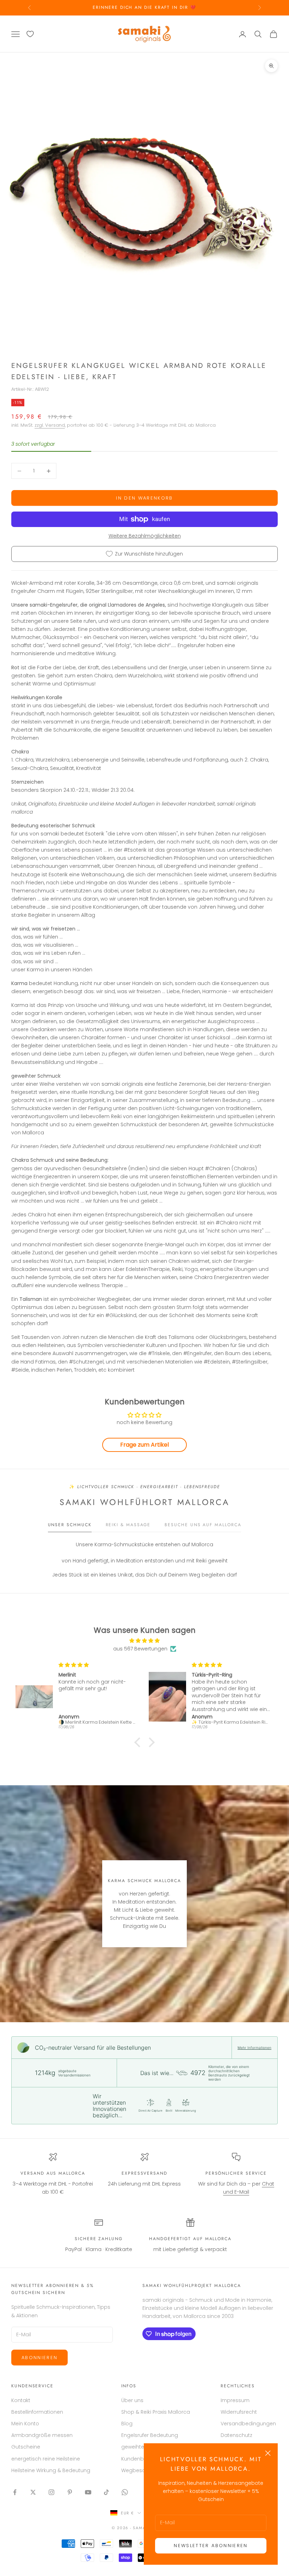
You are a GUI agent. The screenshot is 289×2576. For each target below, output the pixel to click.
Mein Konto (25, 2424)
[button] (139, 1742)
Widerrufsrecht (239, 2412)
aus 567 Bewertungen (140, 1649)
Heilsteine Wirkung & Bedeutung (51, 2470)
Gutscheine (26, 2447)
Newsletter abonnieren (211, 2546)
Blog (127, 2424)
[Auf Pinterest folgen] (70, 2492)
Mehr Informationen (254, 2048)
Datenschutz (236, 2435)
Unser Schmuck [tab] (70, 1525)
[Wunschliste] (30, 34)
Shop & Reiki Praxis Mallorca (156, 2412)
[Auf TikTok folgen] (106, 2492)
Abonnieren (39, 2358)
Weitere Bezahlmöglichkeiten (145, 536)
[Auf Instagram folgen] (51, 2492)
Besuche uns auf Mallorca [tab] (203, 1525)
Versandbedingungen (248, 2424)
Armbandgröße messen (42, 2435)
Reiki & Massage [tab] (128, 1525)
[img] (144, 1641)
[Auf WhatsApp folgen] (125, 2492)
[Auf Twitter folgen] (33, 2492)
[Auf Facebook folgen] (15, 2492)
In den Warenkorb (144, 498)
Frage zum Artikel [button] (144, 1445)
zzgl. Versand (50, 425)
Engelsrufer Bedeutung (150, 2435)
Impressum (235, 2400)
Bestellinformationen (37, 2412)
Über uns (132, 2400)
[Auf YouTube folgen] (88, 2492)
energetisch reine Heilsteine (46, 2459)
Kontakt (21, 2400)
